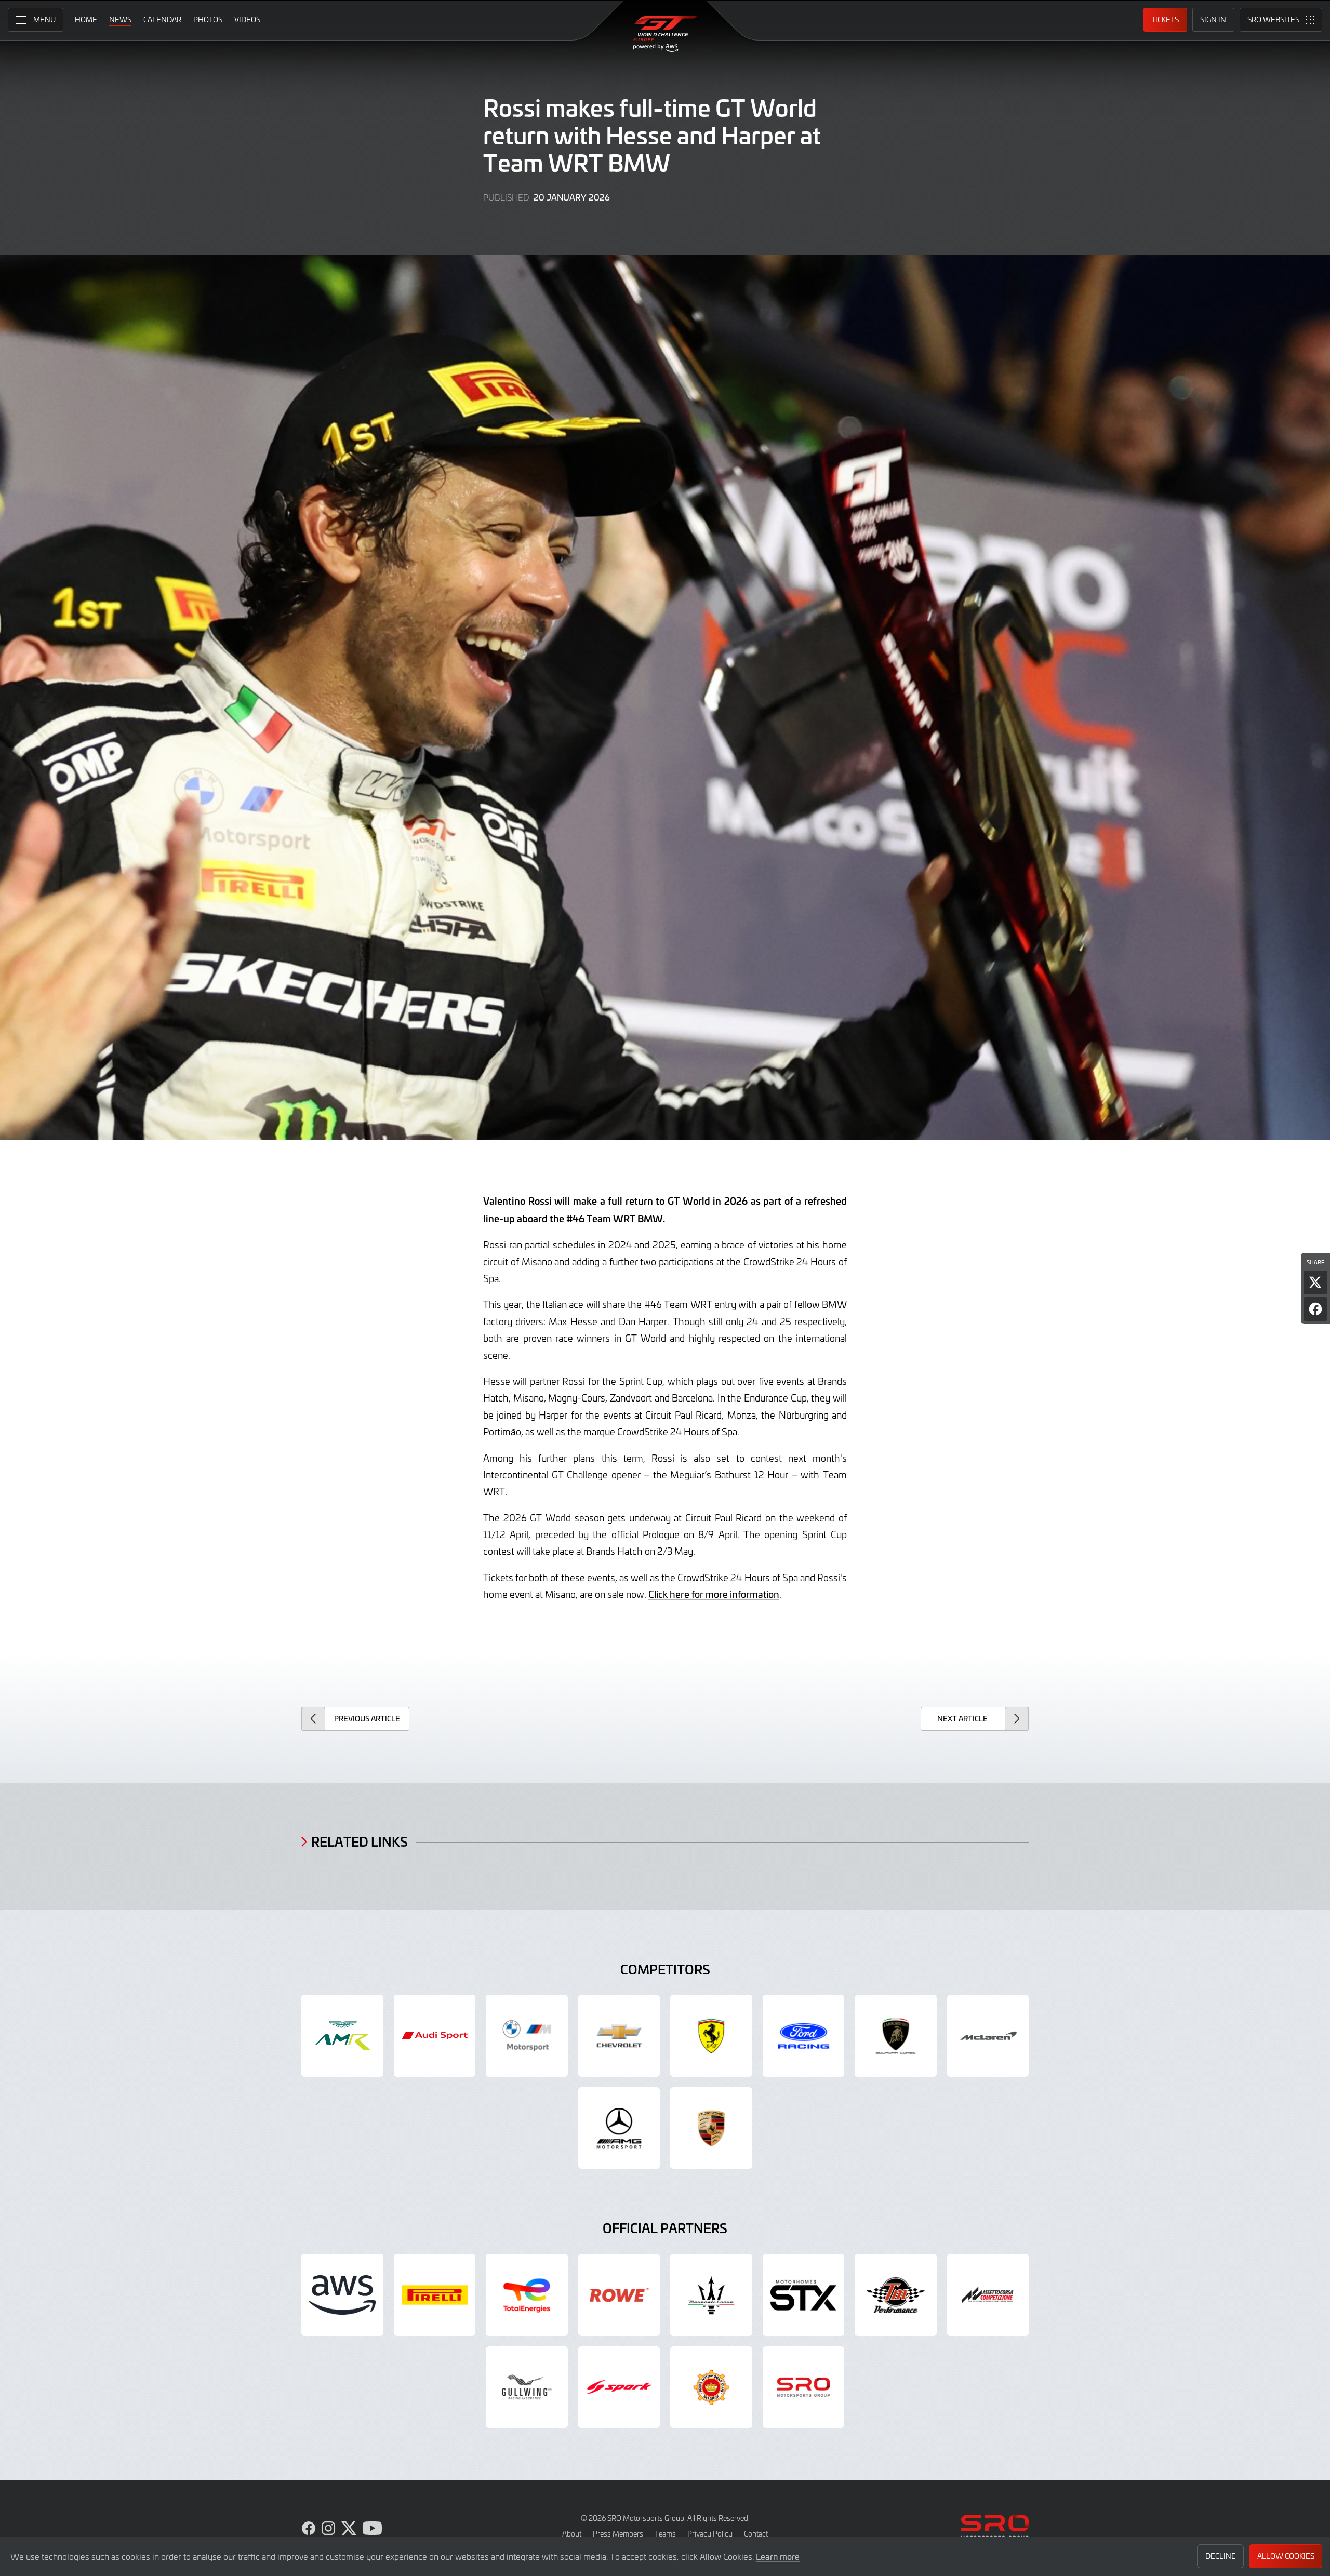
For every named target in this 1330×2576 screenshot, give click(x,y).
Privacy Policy (710, 2534)
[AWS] (342, 2295)
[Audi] (435, 2036)
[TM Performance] (896, 2295)
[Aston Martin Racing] (342, 2036)
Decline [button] (1221, 2556)
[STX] (804, 2295)
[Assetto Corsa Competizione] (988, 2295)
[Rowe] (619, 2295)
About (572, 2534)
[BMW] (527, 2036)
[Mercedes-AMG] (619, 2128)
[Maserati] (711, 2295)
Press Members (618, 2534)
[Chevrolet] (619, 2036)
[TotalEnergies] (527, 2295)
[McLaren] (988, 2036)
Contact (756, 2534)
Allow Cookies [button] (1286, 2556)
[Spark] (619, 2387)
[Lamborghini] (896, 2036)
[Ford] (804, 2036)
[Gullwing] (527, 2387)
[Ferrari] (711, 2036)
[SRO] (804, 2387)
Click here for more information (714, 1594)
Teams (665, 2534)
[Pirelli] (435, 2295)
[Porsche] (711, 2128)
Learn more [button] (778, 2556)
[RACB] (711, 2387)
